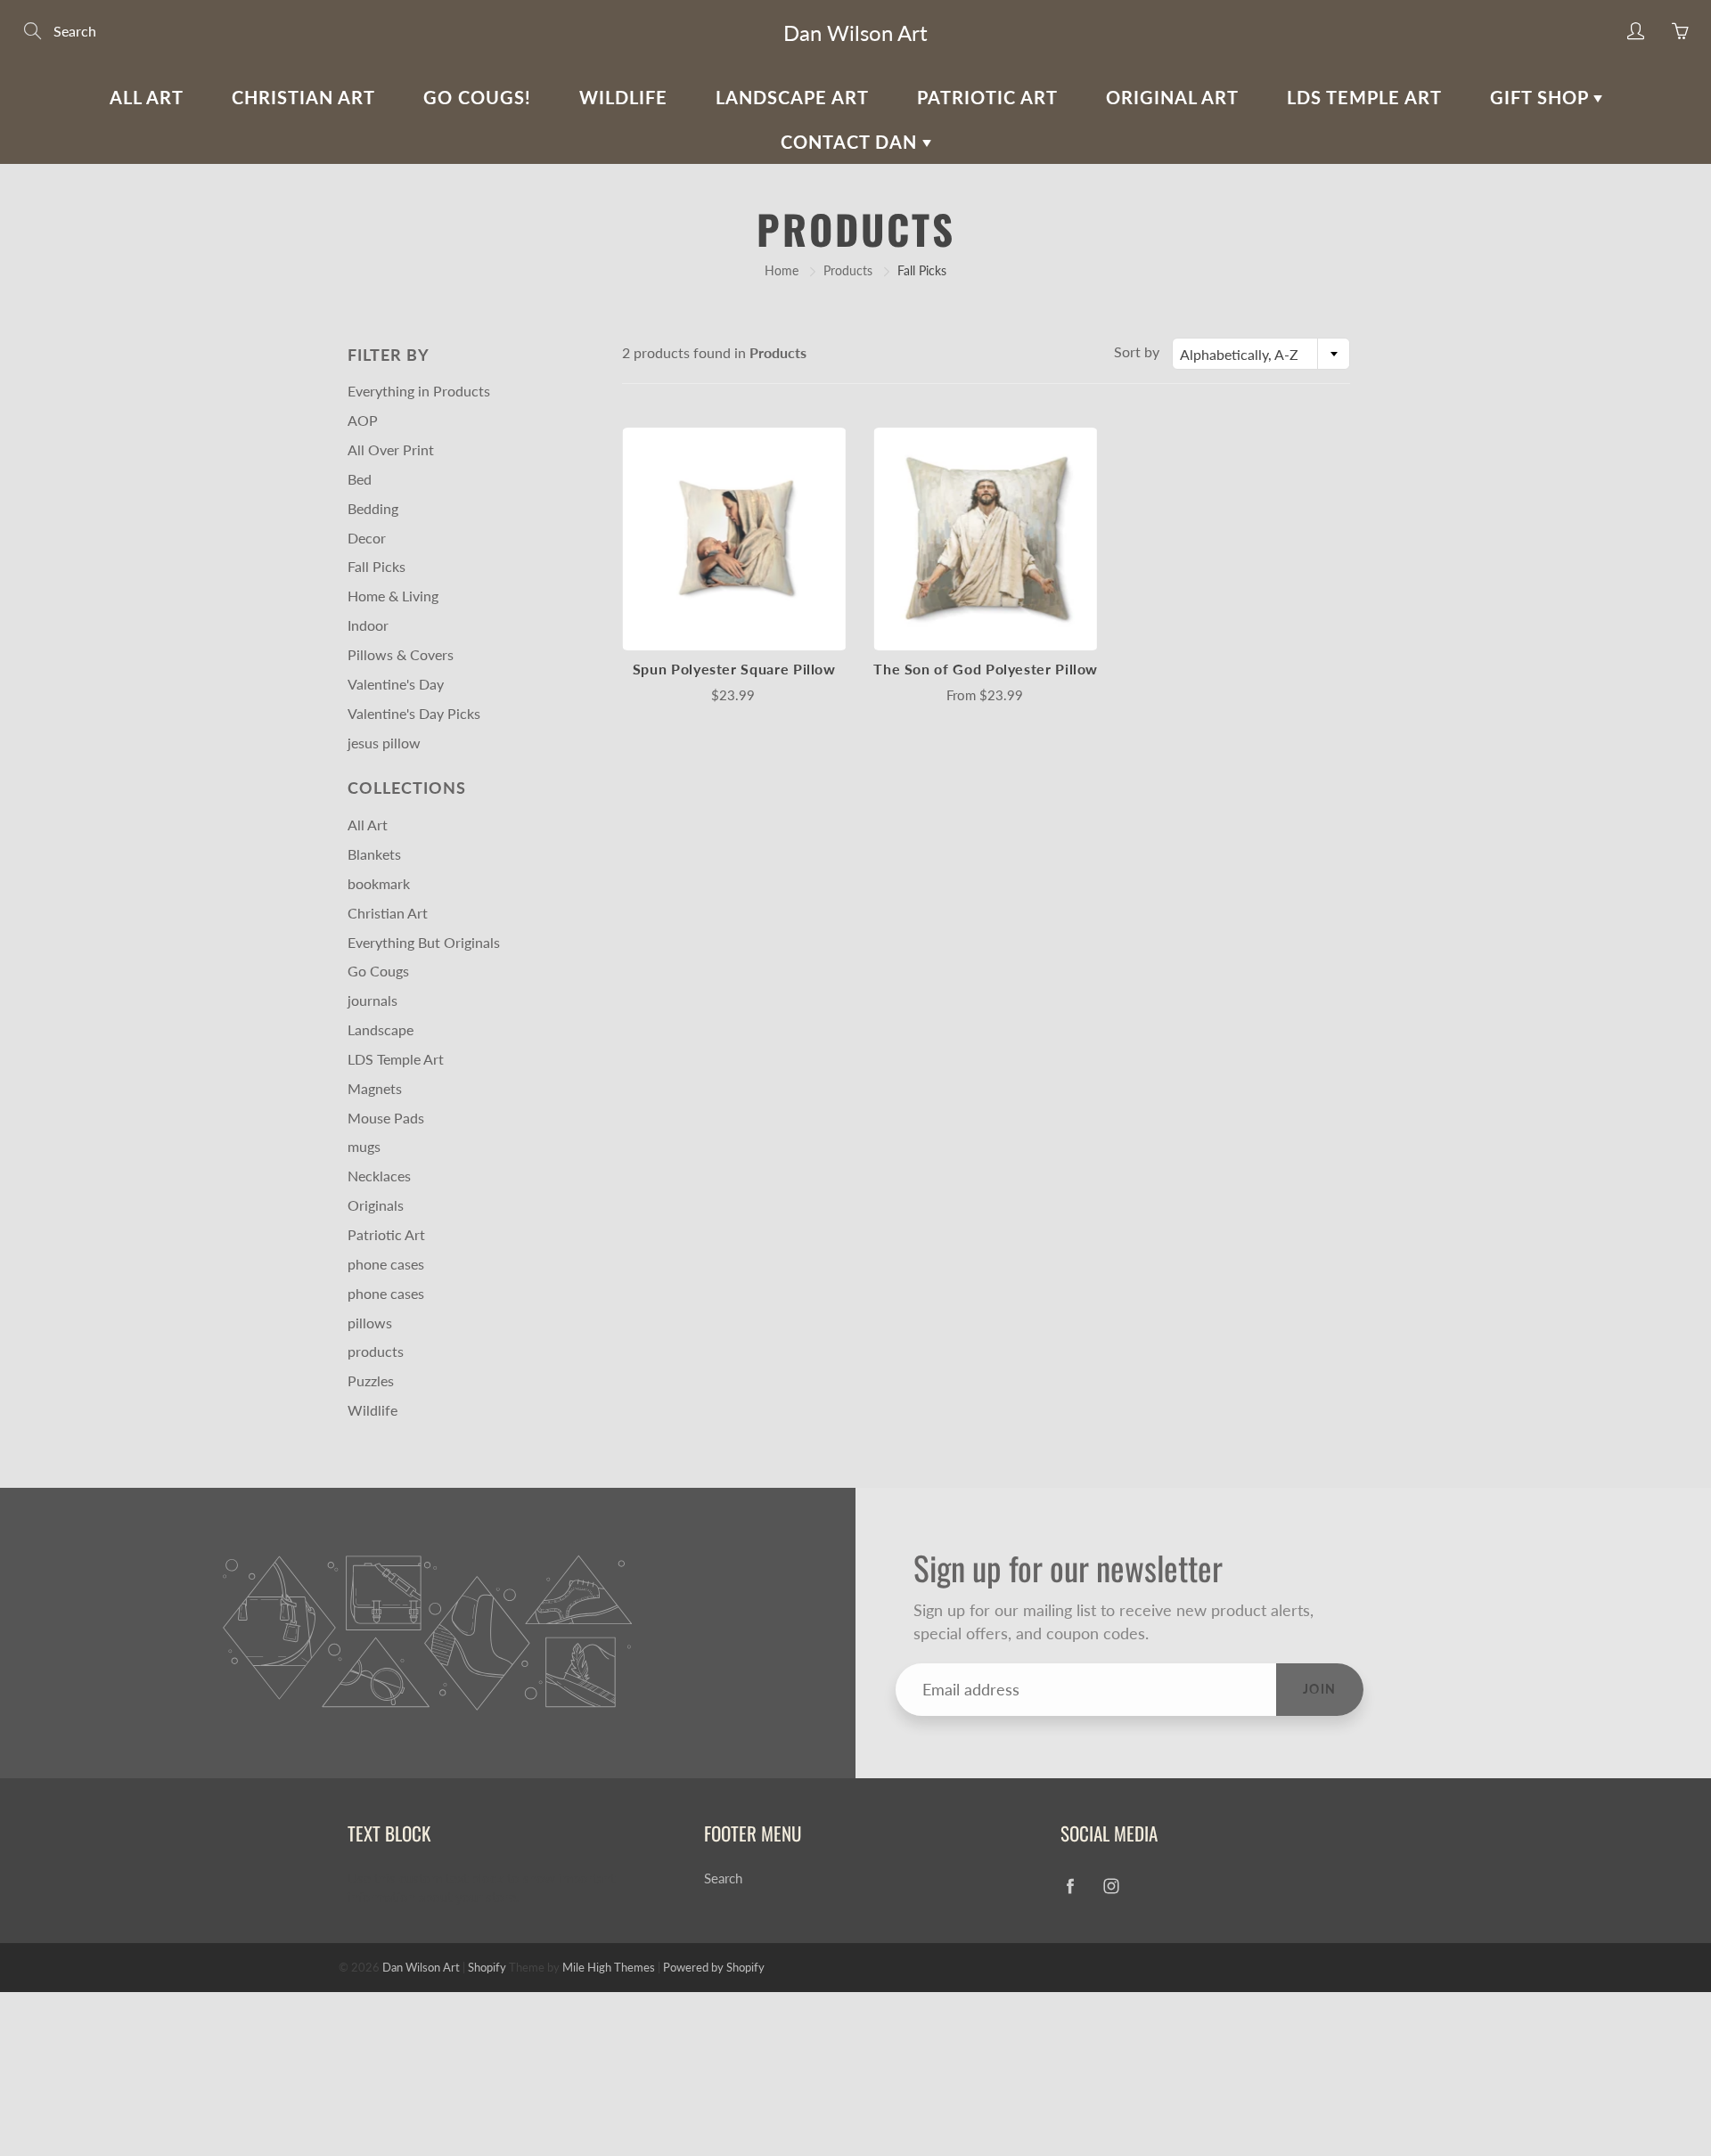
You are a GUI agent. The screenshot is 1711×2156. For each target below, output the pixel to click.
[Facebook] (1070, 1886)
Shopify (487, 1967)
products (376, 1351)
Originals (376, 1205)
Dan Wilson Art (855, 33)
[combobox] (1261, 354)
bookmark (379, 883)
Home (782, 270)
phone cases (386, 1264)
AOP (363, 420)
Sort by (1137, 351)
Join (1320, 1689)
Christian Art (303, 97)
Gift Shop (1542, 97)
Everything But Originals (424, 942)
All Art (147, 97)
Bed (360, 479)
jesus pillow (384, 743)
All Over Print (391, 449)
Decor (367, 538)
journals (372, 1000)
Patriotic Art (987, 97)
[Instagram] (1111, 1886)
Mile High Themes (609, 1967)
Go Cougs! (477, 97)
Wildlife (623, 97)
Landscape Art (792, 97)
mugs (364, 1146)
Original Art (1172, 97)
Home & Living (393, 596)
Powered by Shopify (714, 1967)
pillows (370, 1323)
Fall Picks (377, 566)
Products (848, 270)
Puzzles (371, 1380)
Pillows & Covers (401, 654)
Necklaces (379, 1176)
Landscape (381, 1029)
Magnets (375, 1088)
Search (723, 1878)
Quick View (734, 539)
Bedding (373, 508)
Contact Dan (851, 142)
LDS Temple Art (1364, 97)
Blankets (374, 854)
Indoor (368, 625)
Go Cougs (378, 971)
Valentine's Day (396, 684)
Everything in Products (419, 391)
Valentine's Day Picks (414, 713)
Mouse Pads (386, 1118)
